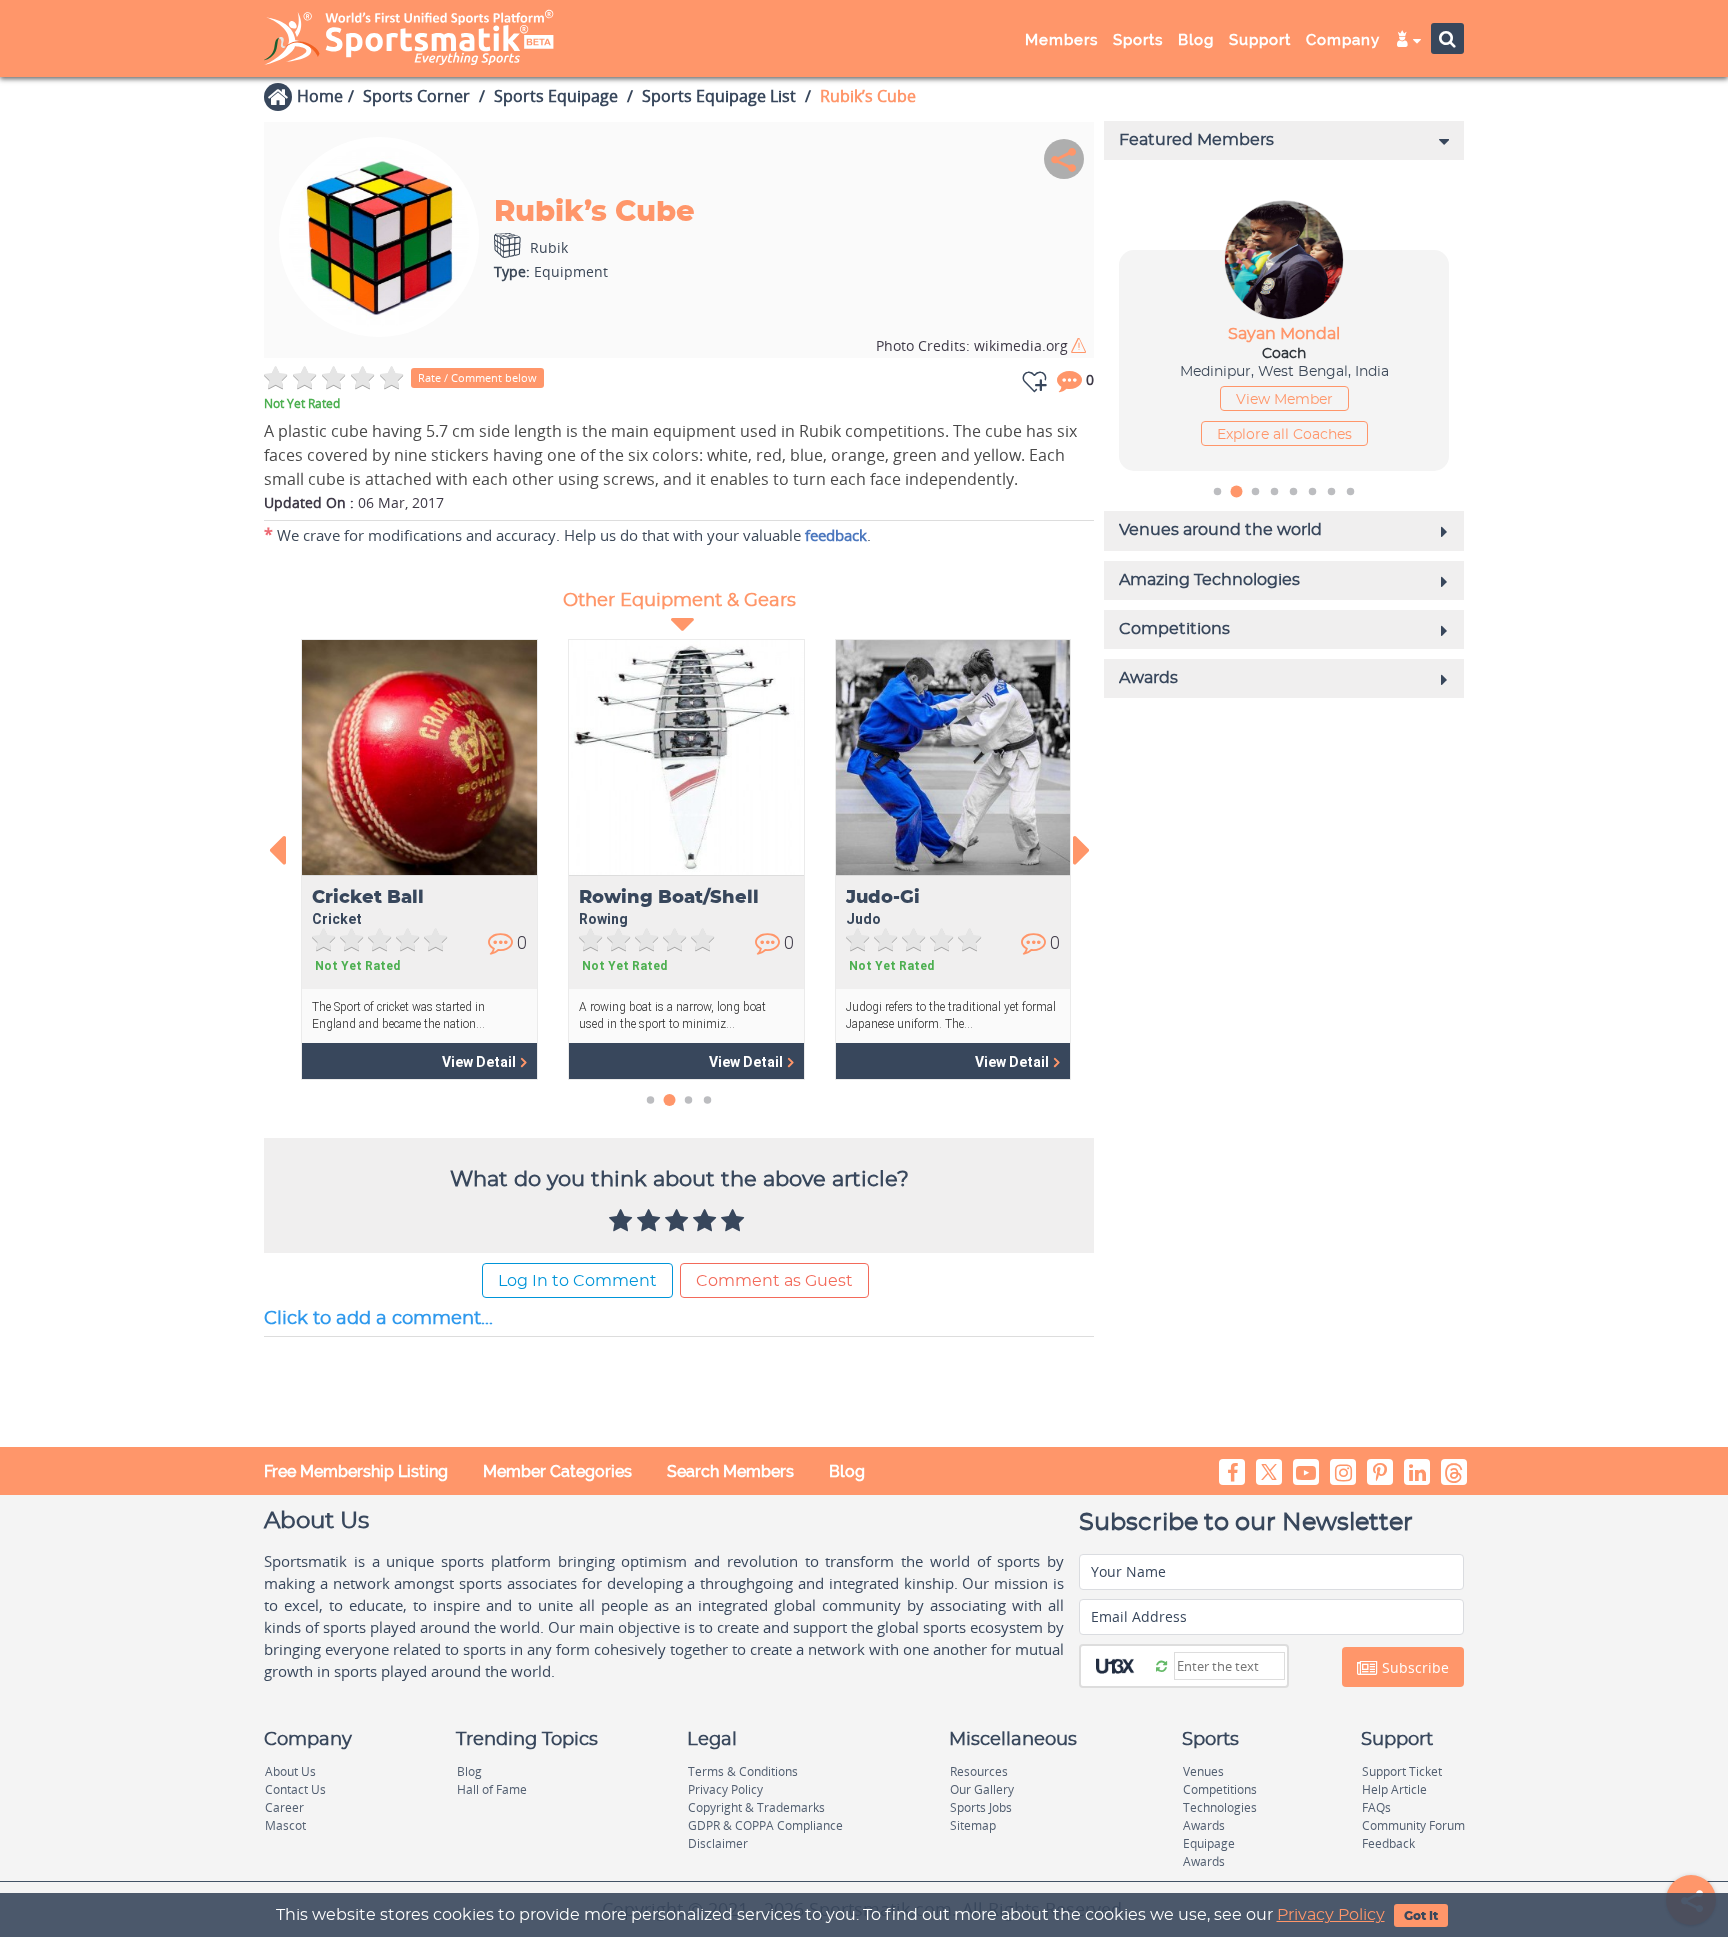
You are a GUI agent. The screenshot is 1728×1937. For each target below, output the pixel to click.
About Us (290, 1771)
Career (284, 1807)
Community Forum (1413, 1825)
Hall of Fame (492, 1789)
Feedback (1388, 1843)
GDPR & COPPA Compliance (765, 1825)
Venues (1203, 1771)
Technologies (1220, 1807)
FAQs (1376, 1807)
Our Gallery (982, 1789)
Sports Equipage (556, 96)
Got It (1421, 1916)
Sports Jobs (981, 1807)
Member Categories (557, 1471)
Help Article (1394, 1789)
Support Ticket (1402, 1771)
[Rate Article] (735, 1222)
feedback (836, 535)
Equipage (1209, 1843)
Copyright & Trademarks (756, 1807)
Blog (847, 1471)
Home (320, 96)
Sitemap (973, 1825)
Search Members (730, 1471)
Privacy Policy (1331, 1915)
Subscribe (1413, 1667)
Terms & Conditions (743, 1771)
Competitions (1220, 1789)
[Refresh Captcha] (1161, 1665)
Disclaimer (718, 1843)
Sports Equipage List (719, 96)
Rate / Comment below (477, 377)
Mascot (285, 1825)
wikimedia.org (972, 345)
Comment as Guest (774, 1281)
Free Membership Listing (356, 1471)
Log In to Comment (577, 1281)
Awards (1204, 1825)
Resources (979, 1771)
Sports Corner (416, 96)
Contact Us (295, 1789)
